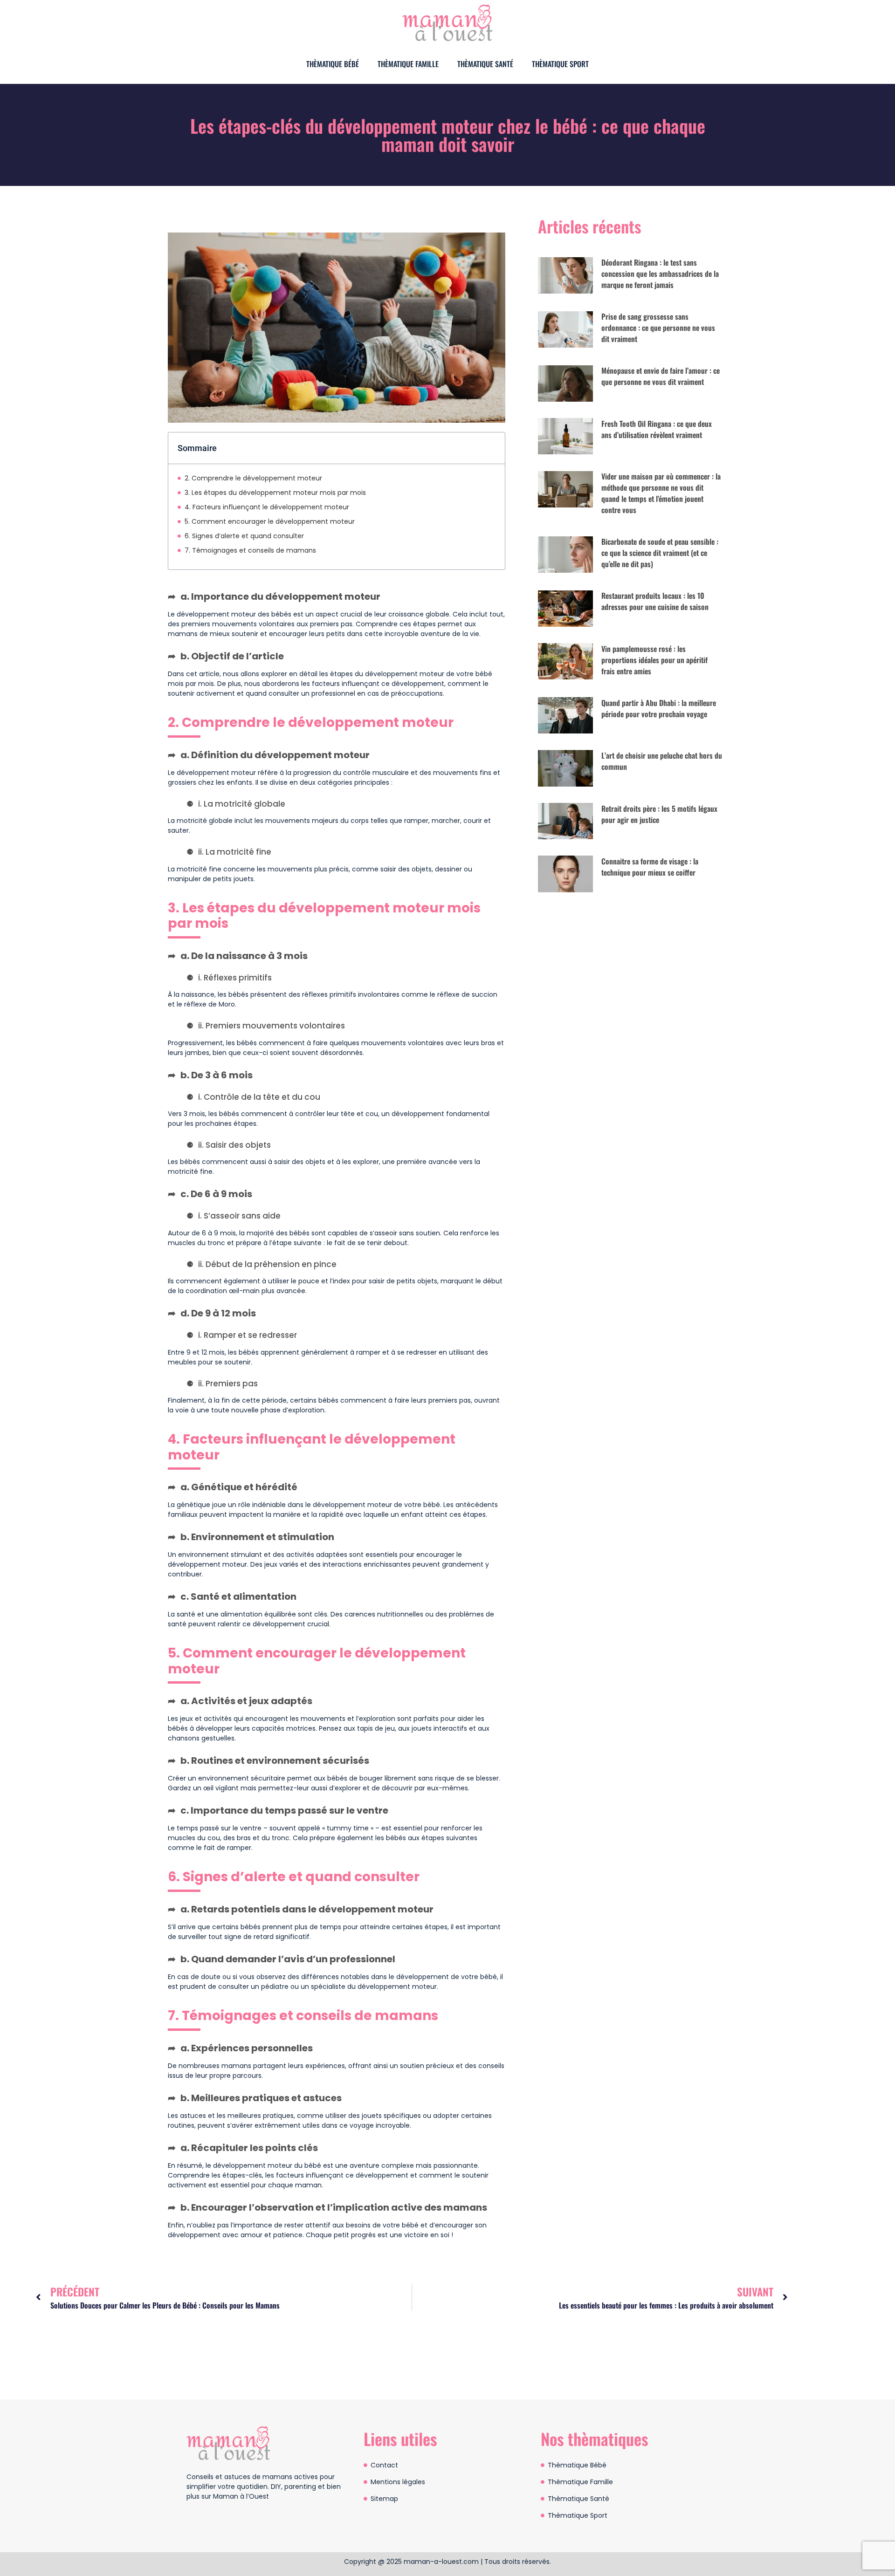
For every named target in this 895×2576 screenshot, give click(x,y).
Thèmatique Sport (560, 64)
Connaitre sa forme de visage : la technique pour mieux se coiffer (650, 867)
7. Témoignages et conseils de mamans (250, 550)
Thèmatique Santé (485, 64)
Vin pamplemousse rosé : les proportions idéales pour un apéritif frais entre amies (654, 660)
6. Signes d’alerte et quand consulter (244, 536)
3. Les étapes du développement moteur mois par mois (275, 493)
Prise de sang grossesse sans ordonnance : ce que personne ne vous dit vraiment (658, 328)
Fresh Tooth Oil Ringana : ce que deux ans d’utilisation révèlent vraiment (657, 429)
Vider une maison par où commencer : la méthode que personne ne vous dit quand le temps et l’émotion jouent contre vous (661, 493)
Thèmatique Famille (408, 64)
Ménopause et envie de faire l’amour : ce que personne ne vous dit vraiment (661, 376)
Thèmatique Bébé (333, 64)
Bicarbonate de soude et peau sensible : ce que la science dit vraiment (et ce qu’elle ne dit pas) (660, 553)
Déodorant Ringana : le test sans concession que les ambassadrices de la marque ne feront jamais (660, 274)
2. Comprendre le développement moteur (253, 478)
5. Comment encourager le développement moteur (270, 521)
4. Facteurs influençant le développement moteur (267, 507)
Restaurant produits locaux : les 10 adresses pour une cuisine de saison (655, 601)
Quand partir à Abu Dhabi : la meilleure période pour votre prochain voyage (659, 708)
